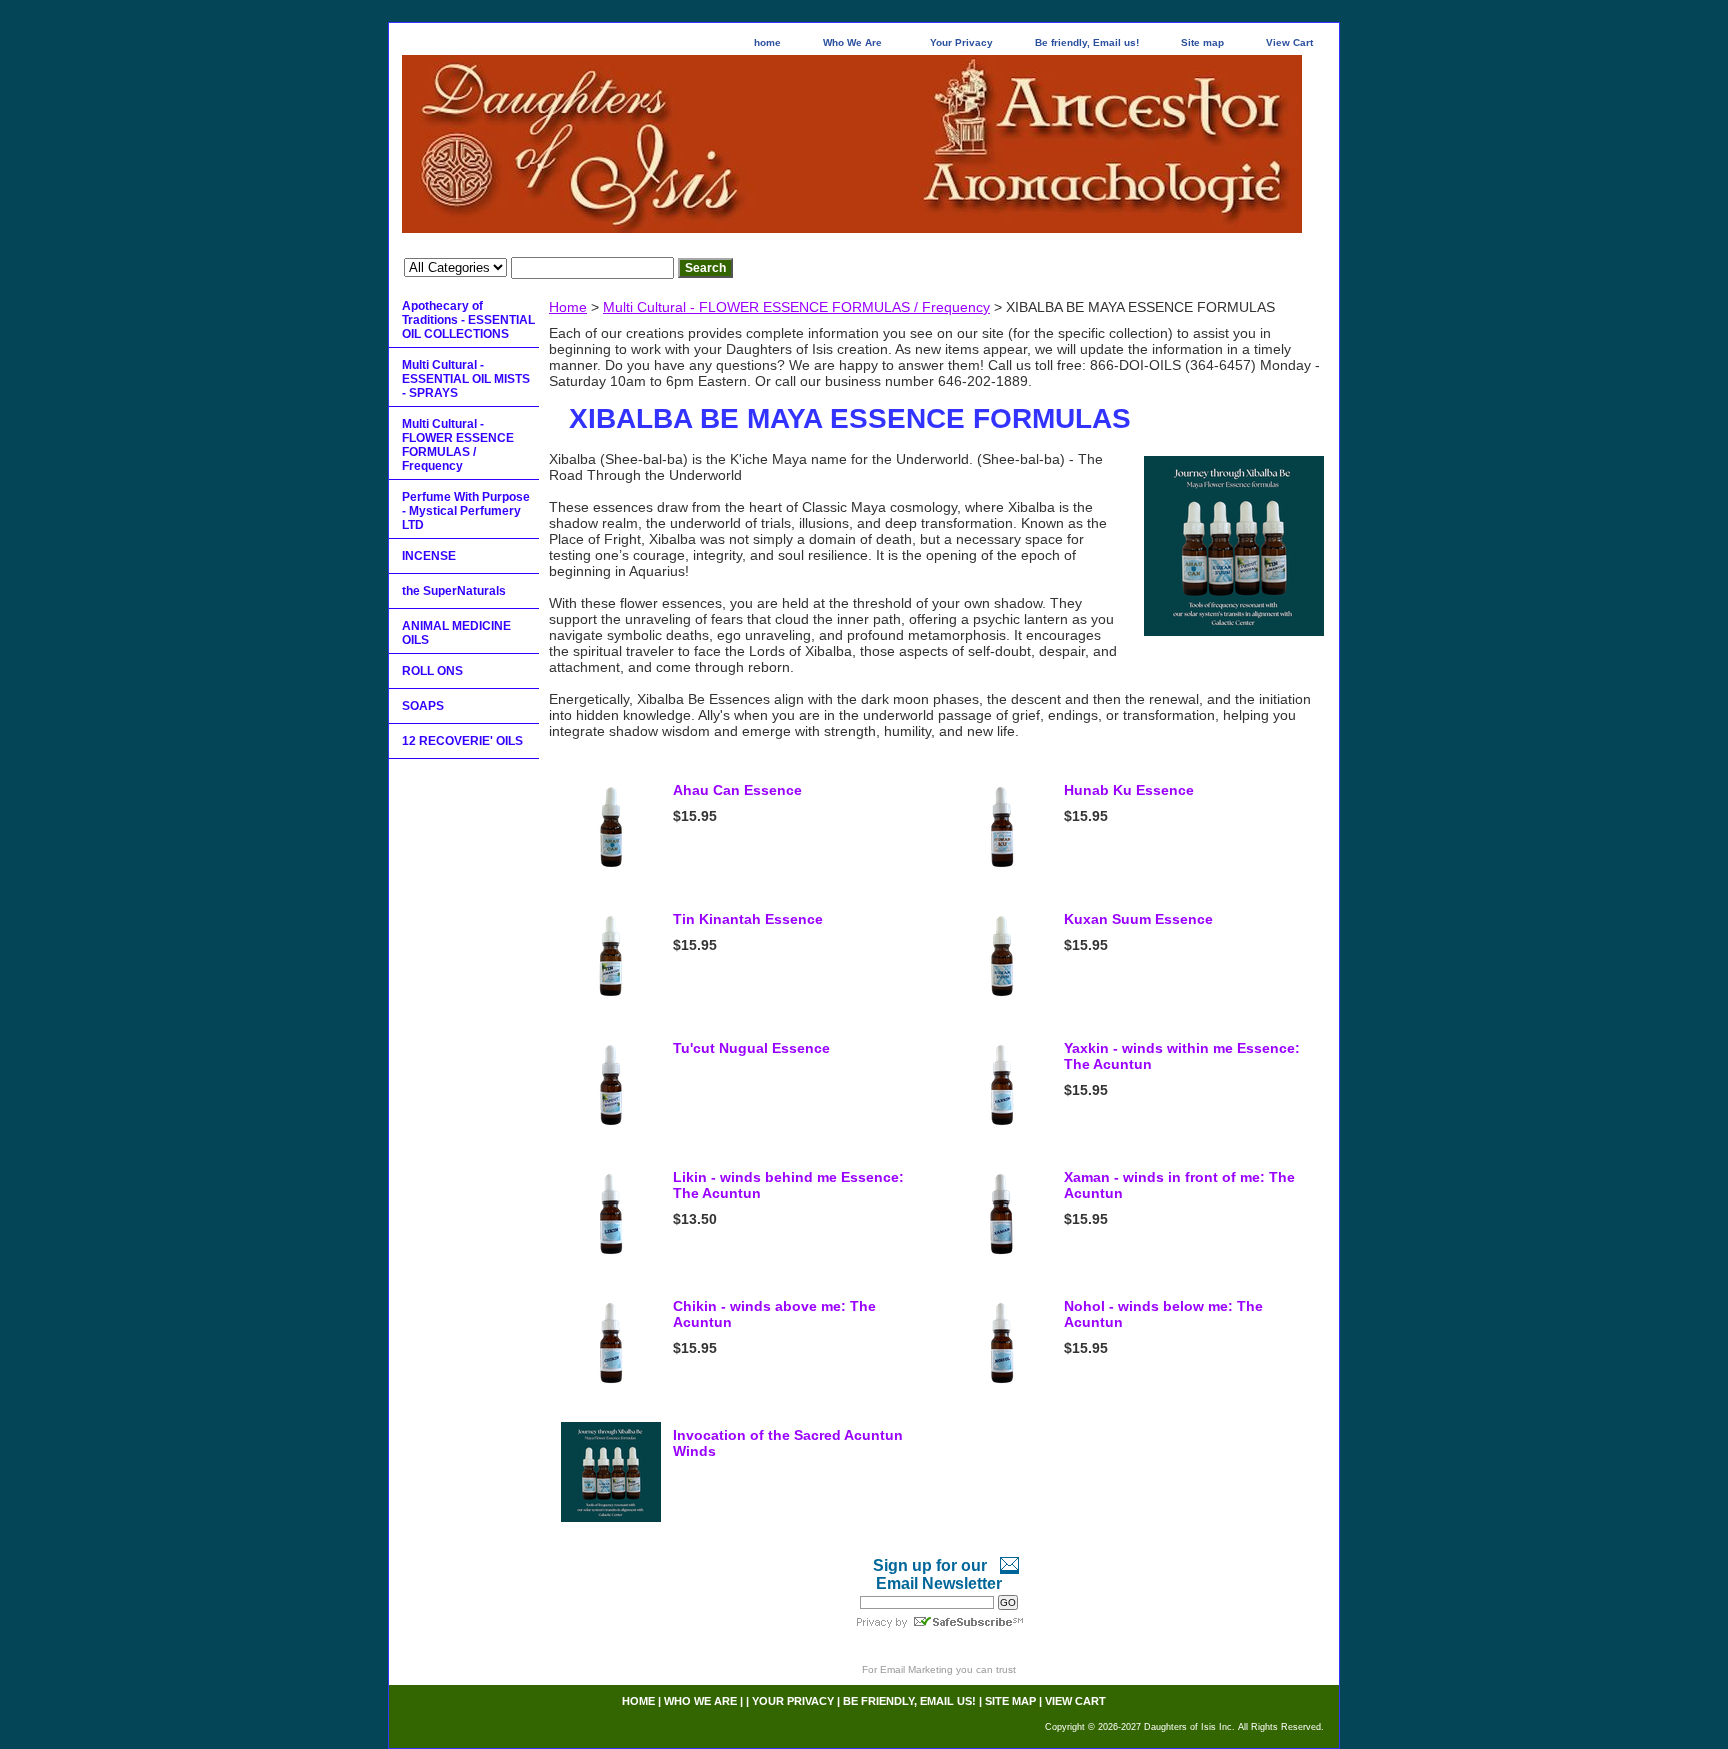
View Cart (1289, 42)
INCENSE (429, 556)
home (767, 42)
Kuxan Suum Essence (1138, 919)
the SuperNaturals (454, 591)
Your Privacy (961, 42)
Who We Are (852, 42)
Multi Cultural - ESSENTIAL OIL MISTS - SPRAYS (466, 379)
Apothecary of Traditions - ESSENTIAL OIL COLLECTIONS (468, 320)
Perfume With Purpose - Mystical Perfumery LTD (466, 511)
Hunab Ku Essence (1129, 790)
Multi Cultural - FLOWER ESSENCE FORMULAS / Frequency (796, 307)
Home (568, 307)
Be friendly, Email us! (1087, 42)
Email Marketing (916, 1669)
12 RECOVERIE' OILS (462, 741)
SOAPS (423, 706)
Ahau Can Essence (737, 790)
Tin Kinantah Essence (748, 919)
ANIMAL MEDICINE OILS (456, 633)
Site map (1202, 42)
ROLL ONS (432, 671)
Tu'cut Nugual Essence (751, 1048)
